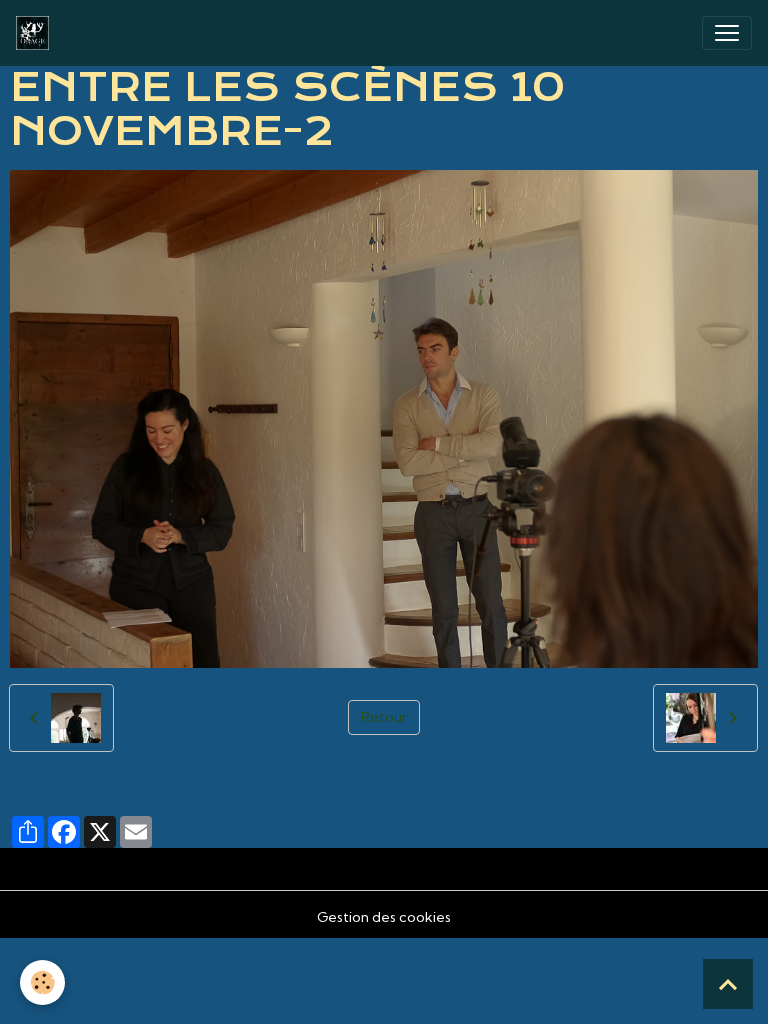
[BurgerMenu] (727, 33)
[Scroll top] (728, 984)
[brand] (36, 33)
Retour (384, 717)
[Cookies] (42, 982)
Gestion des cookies (384, 917)
